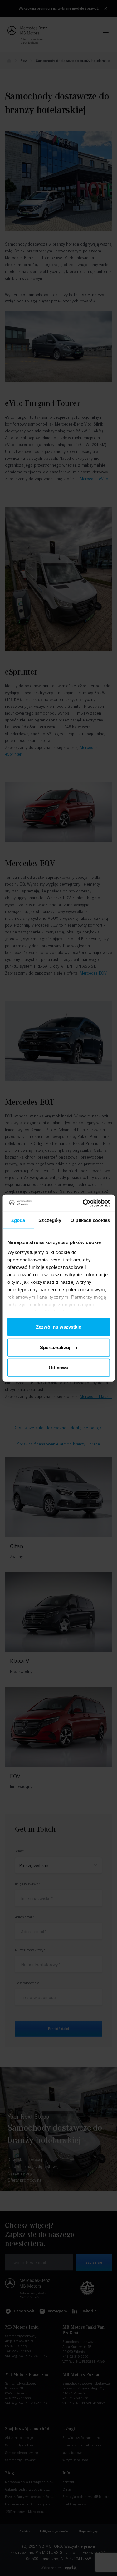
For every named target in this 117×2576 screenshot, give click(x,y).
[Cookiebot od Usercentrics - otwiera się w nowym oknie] (83, 1203)
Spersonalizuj (55, 1347)
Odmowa (59, 1368)
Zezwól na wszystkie (59, 1327)
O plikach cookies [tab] (90, 1220)
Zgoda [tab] (18, 1220)
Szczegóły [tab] (50, 1220)
